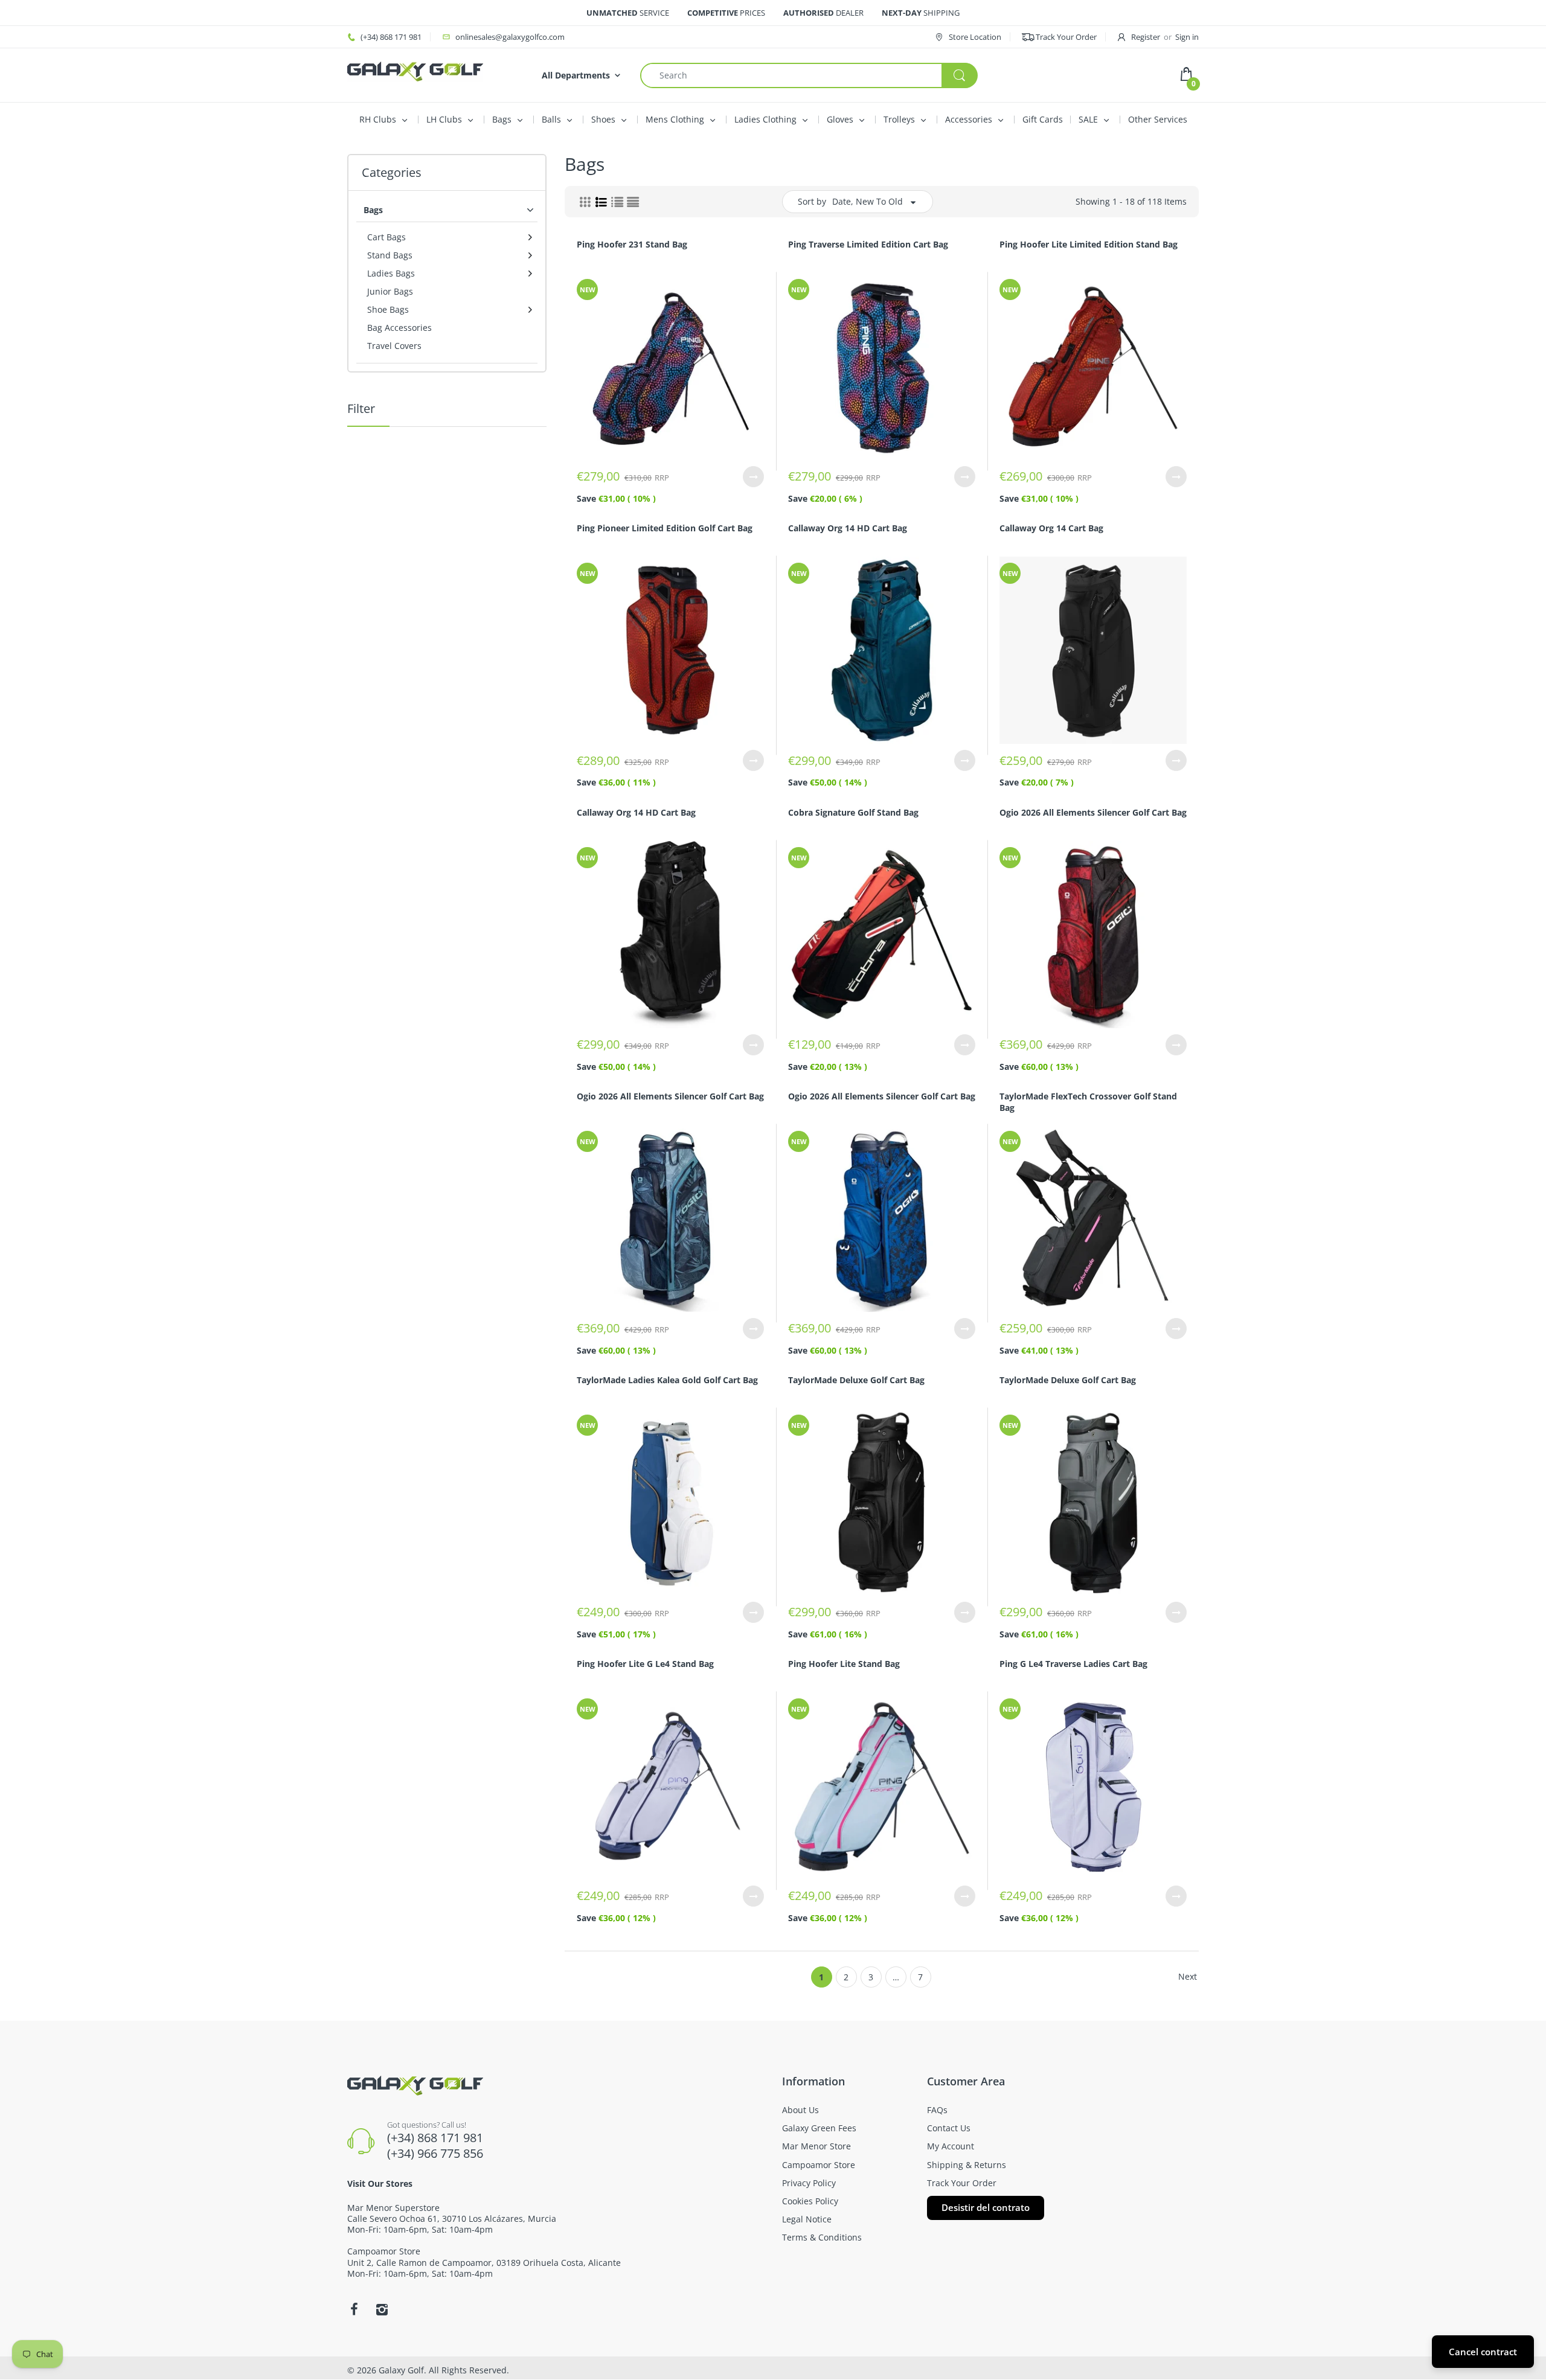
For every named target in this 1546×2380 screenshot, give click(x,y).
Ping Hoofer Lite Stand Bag (844, 1664)
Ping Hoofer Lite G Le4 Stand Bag (645, 1664)
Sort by (812, 201)
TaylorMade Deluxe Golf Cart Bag (856, 1380)
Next (1188, 1976)
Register (1146, 37)
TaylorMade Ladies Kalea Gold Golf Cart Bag (667, 1380)
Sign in (1187, 37)
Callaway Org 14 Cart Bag (1051, 528)
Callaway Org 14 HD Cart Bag (848, 528)
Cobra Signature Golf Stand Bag (853, 812)
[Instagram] (382, 2309)
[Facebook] (354, 2309)
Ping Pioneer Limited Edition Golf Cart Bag (665, 528)
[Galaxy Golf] (415, 70)
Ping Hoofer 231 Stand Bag (632, 244)
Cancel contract (1483, 2352)
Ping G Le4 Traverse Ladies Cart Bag (1073, 1664)
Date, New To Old (868, 201)
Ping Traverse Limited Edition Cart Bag (868, 244)
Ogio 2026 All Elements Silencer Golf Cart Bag (1093, 812)
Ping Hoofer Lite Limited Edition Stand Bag (1089, 244)
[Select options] (753, 477)
